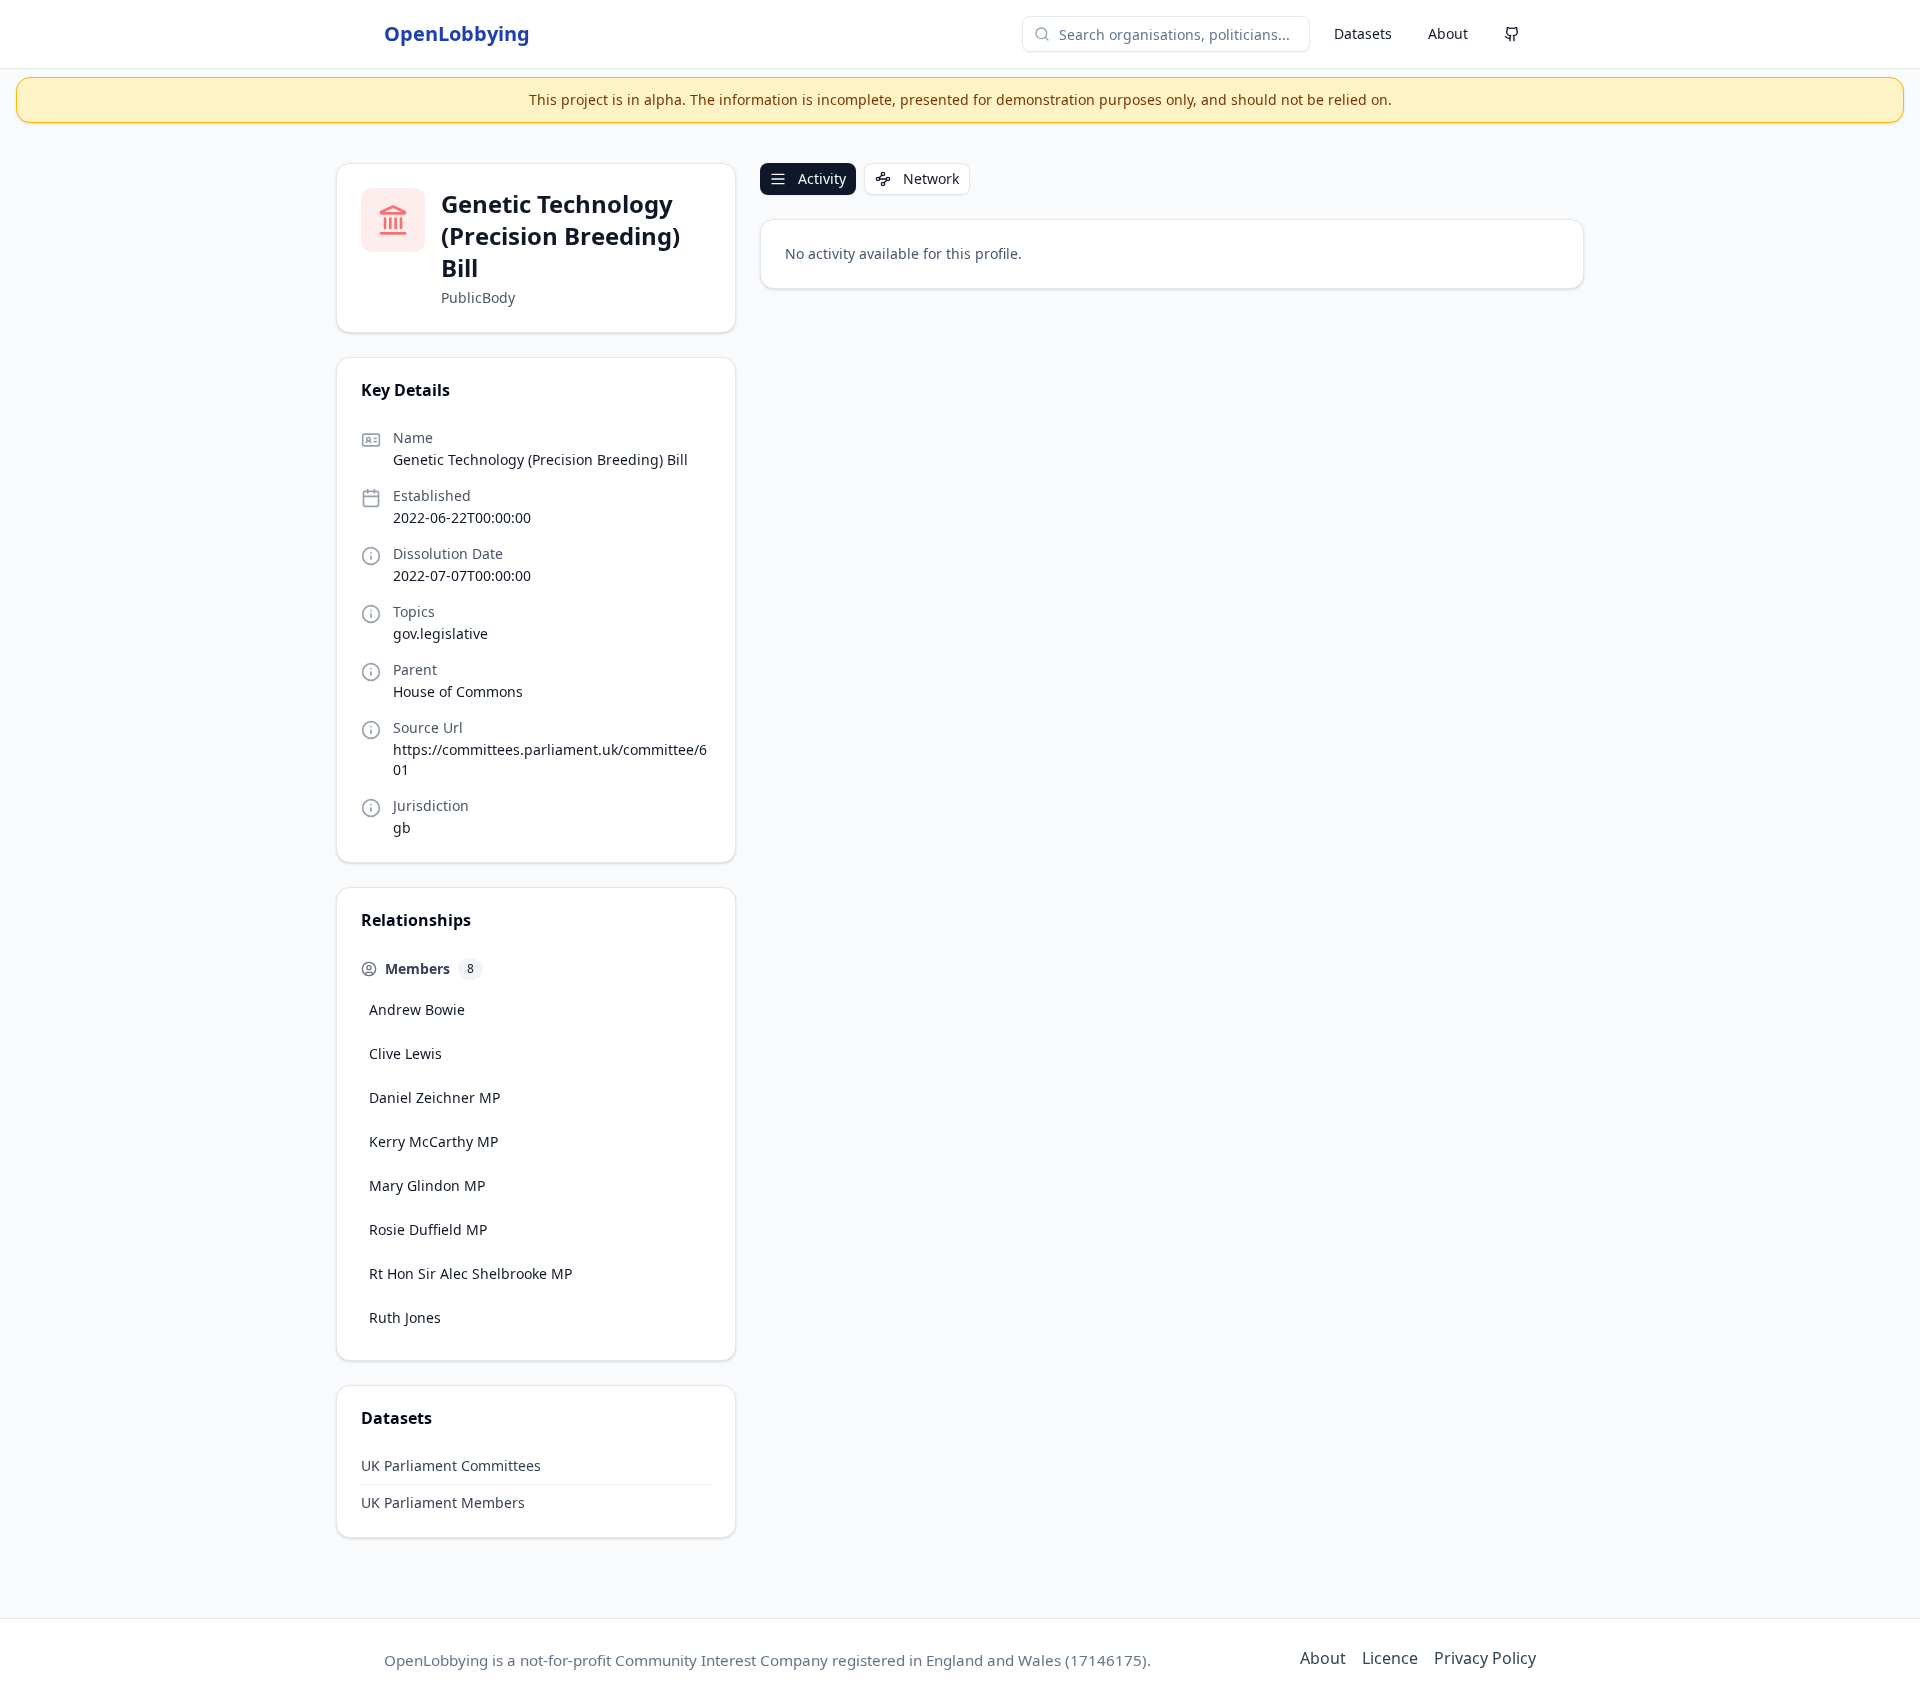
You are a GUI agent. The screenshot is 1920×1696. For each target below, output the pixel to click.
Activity (822, 178)
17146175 (1106, 1660)
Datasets (1363, 33)
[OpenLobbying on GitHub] (1512, 34)
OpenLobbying (457, 33)
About (1448, 33)
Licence (1390, 1658)
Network (931, 178)
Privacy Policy (1485, 1658)
